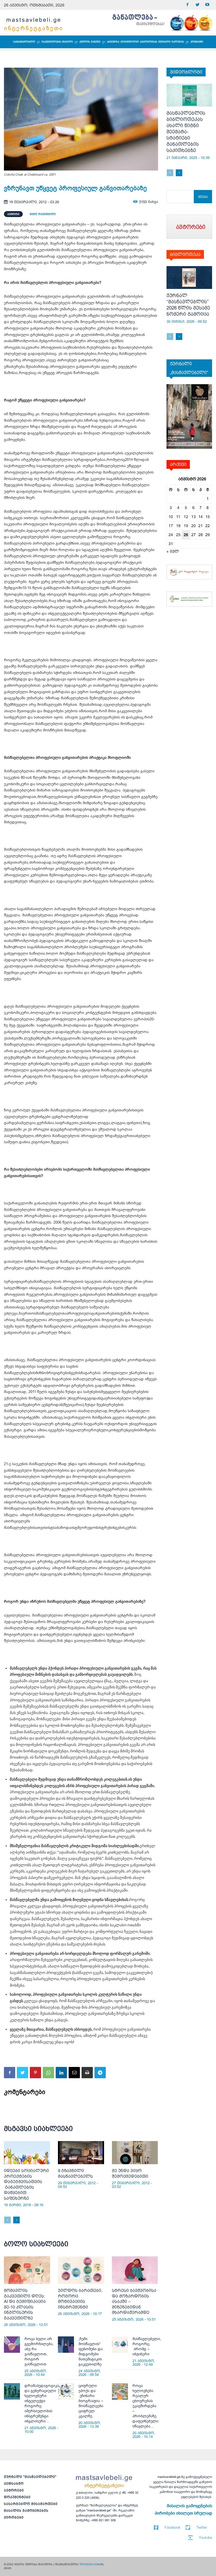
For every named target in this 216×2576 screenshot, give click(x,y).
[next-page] (16, 2220)
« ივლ (173, 551)
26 (186, 535)
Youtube (205, 2538)
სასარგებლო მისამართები (31, 2504)
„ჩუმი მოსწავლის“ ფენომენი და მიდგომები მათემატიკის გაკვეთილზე (91, 2351)
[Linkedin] (61, 2073)
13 (193, 517)
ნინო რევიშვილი (43, 214)
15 (208, 517)
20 (193, 526)
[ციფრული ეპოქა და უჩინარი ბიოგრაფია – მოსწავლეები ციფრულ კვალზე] (66, 2391)
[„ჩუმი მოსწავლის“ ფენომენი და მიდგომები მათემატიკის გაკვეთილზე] (66, 2344)
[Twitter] (197, 5)
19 (186, 526)
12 (186, 517)
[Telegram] (100, 2073)
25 (178, 535)
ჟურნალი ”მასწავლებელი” (30, 2477)
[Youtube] (207, 5)
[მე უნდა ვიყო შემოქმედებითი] (135, 2153)
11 (178, 517)
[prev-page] (7, 2220)
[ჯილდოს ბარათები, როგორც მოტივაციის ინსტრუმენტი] (81, 2270)
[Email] (74, 2073)
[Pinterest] (35, 2073)
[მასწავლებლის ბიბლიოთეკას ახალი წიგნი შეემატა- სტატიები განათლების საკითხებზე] (189, 95)
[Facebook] (187, 5)
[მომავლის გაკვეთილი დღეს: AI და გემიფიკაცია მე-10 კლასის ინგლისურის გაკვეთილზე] (27, 2270)
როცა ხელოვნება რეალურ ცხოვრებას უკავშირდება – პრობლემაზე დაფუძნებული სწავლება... (145, 2406)
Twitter (202, 2527)
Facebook (173, 2527)
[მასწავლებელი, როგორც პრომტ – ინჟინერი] (120, 2344)
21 (201, 526)
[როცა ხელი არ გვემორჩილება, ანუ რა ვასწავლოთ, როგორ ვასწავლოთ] (12, 2344)
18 (178, 526)
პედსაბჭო (14, 2484)
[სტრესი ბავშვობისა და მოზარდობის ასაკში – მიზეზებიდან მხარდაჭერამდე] (135, 2270)
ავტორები (14, 2490)
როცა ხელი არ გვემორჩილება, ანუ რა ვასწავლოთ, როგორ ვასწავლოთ (39, 2351)
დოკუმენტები (17, 2497)
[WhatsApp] (48, 2073)
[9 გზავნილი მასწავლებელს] (81, 2153)
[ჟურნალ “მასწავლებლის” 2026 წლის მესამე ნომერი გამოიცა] (189, 277)
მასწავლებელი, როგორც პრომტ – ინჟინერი (147, 2346)
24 (171, 535)
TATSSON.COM (89, 2564)
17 (171, 526)
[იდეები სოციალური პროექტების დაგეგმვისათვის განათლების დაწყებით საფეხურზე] (27, 2153)
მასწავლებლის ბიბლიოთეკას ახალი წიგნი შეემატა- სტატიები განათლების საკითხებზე (186, 132)
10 (171, 517)
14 (201, 517)
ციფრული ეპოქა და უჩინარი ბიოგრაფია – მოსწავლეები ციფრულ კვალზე (91, 2401)
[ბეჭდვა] (87, 2073)
